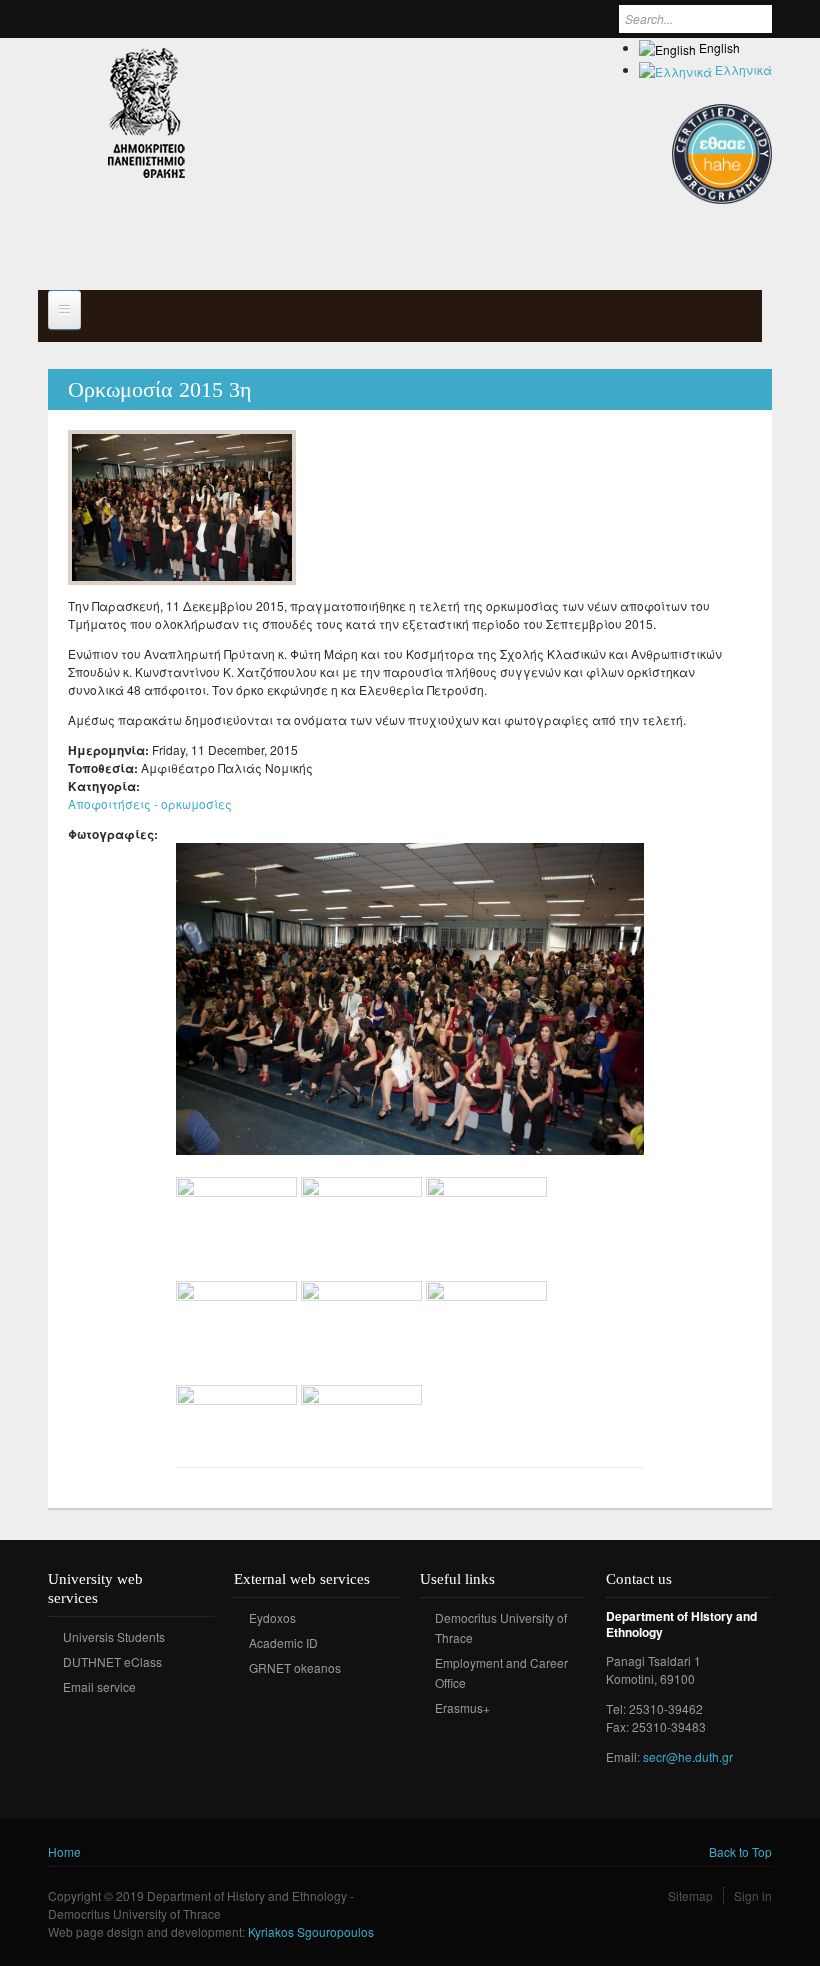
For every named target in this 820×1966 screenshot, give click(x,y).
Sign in (753, 1895)
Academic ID (283, 1642)
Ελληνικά (742, 69)
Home (64, 1851)
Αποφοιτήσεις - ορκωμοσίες (150, 803)
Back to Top (740, 1851)
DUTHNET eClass (112, 1661)
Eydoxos (272, 1617)
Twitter (463, 1736)
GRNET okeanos (295, 1667)
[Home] (146, 113)
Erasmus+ (462, 1707)
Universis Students (114, 1636)
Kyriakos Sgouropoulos (311, 1931)
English (718, 47)
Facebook (433, 1736)
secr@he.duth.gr (688, 1756)
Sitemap (690, 1895)
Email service (99, 1686)
